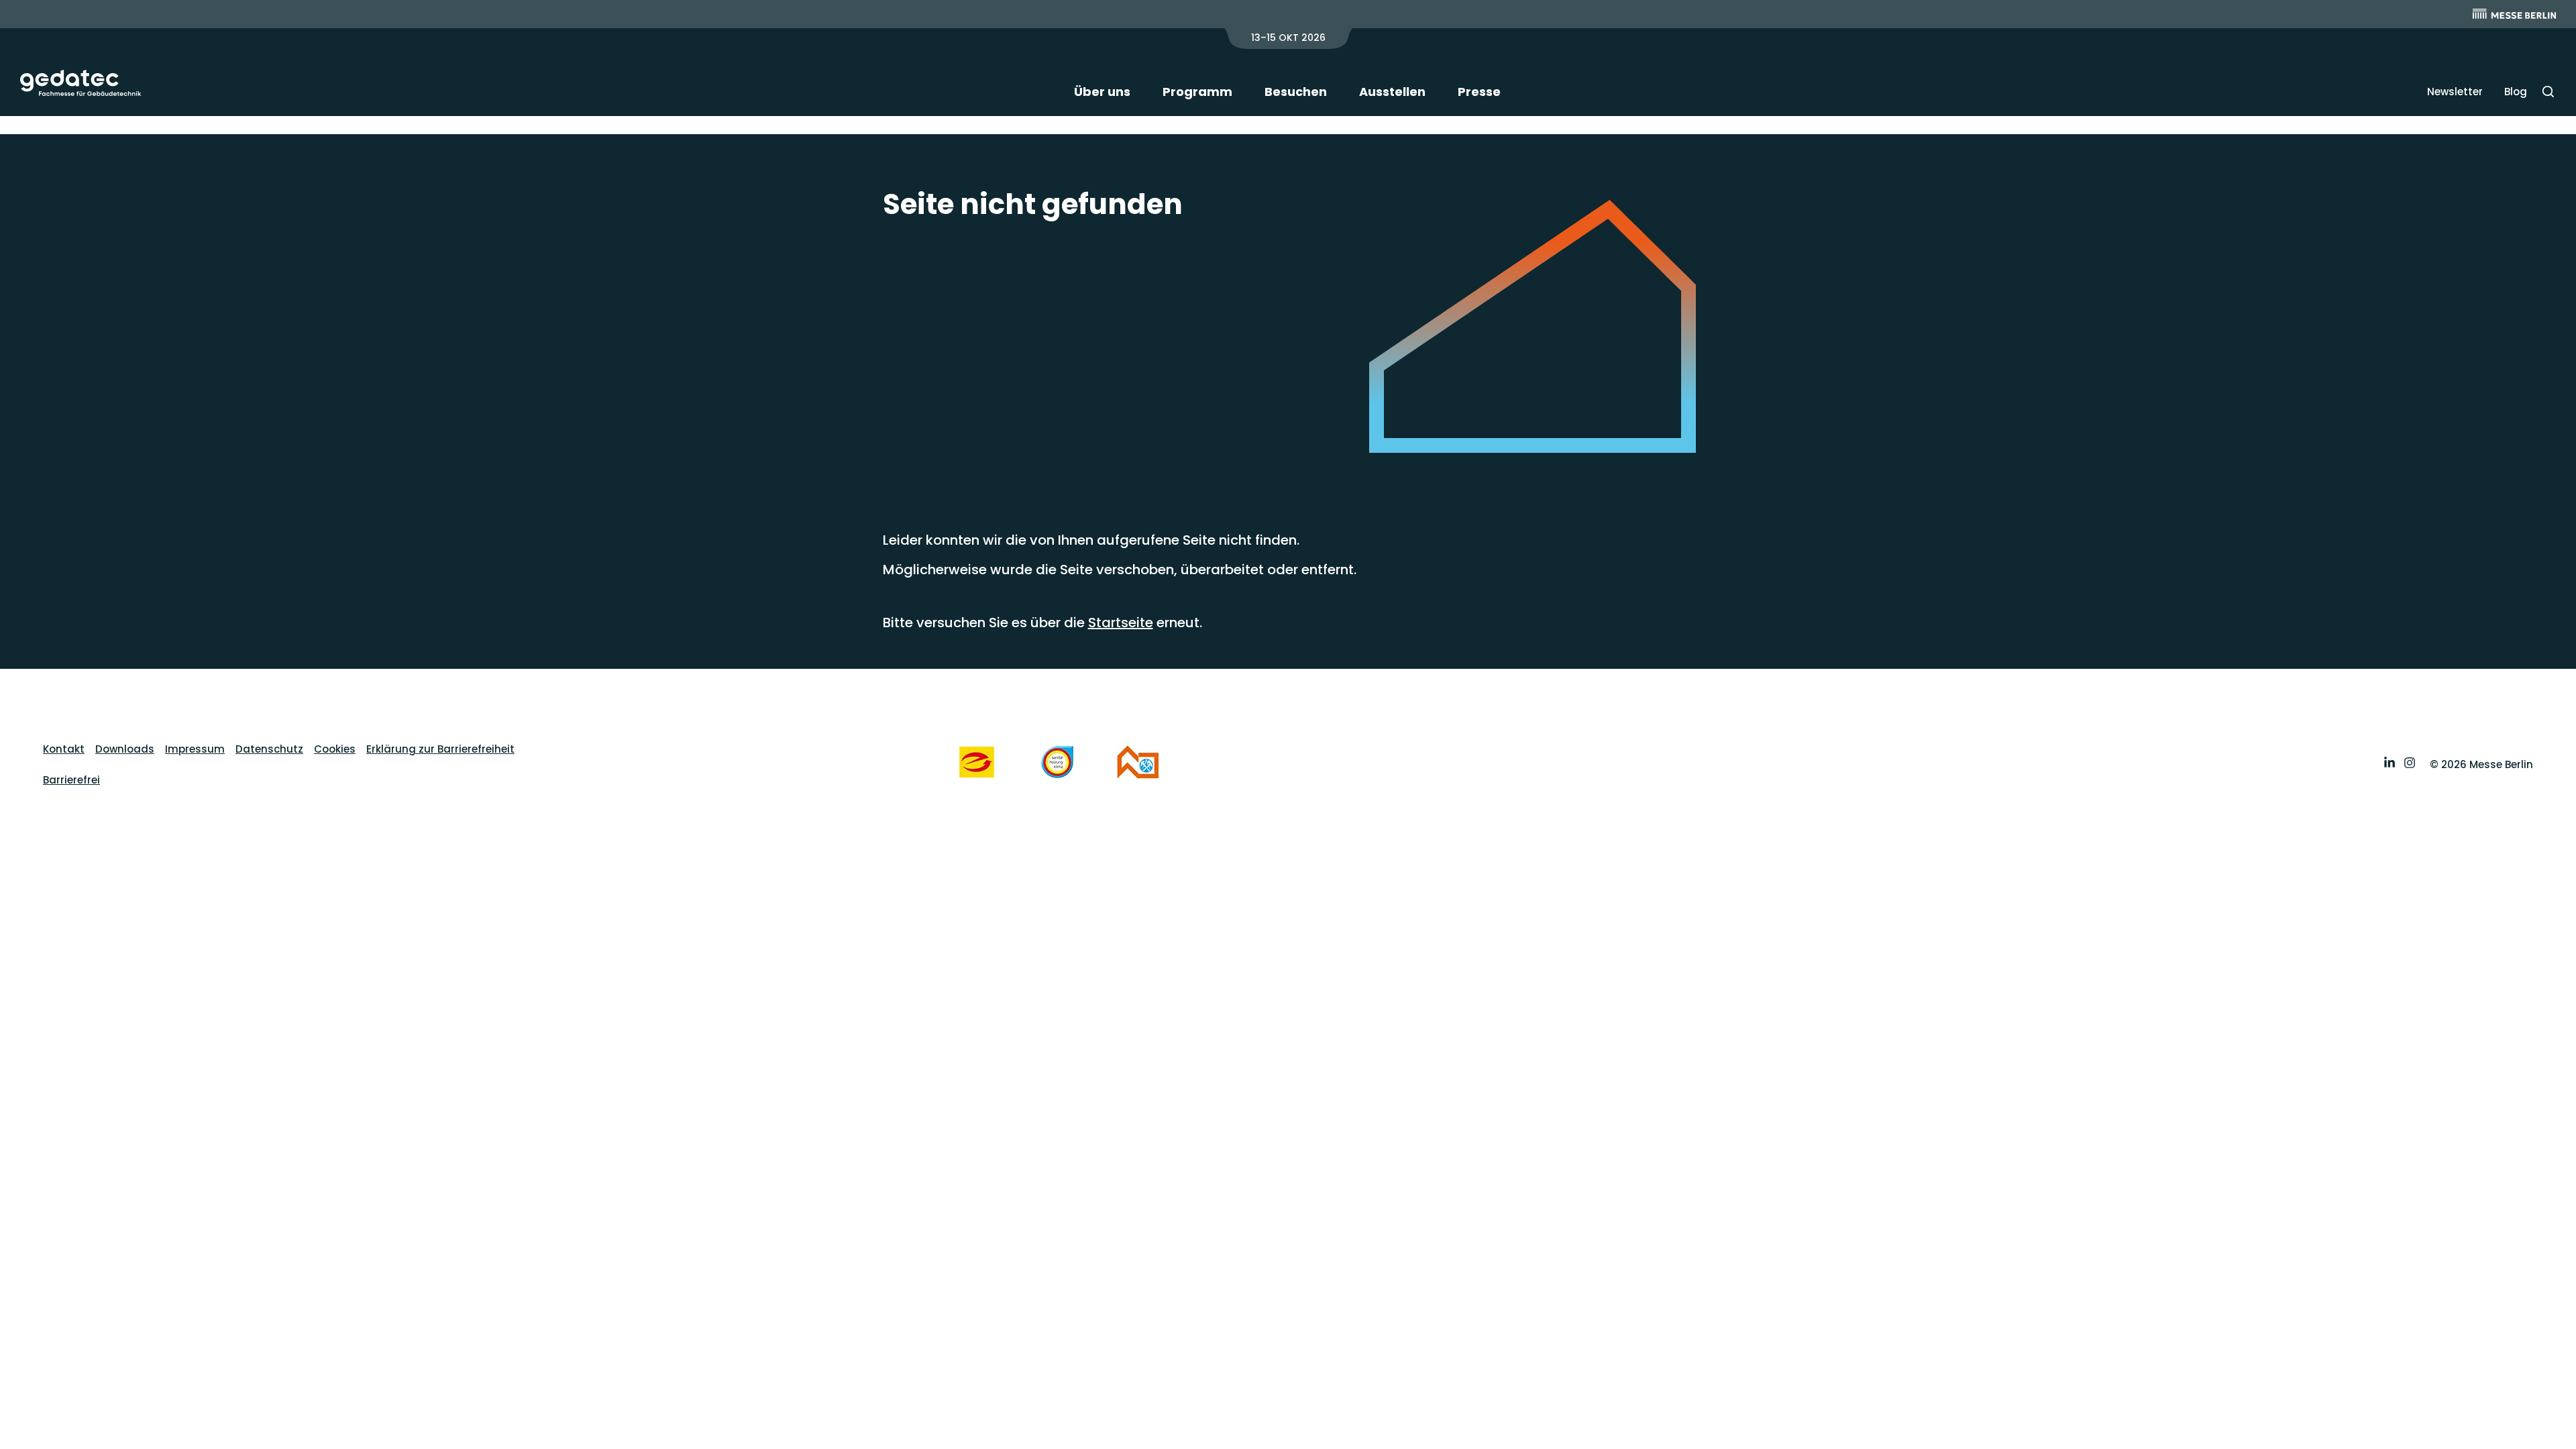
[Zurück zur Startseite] (81, 83)
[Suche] (2548, 92)
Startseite (1121, 623)
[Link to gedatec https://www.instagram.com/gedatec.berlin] (2410, 764)
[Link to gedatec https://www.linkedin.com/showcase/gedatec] (2390, 764)
